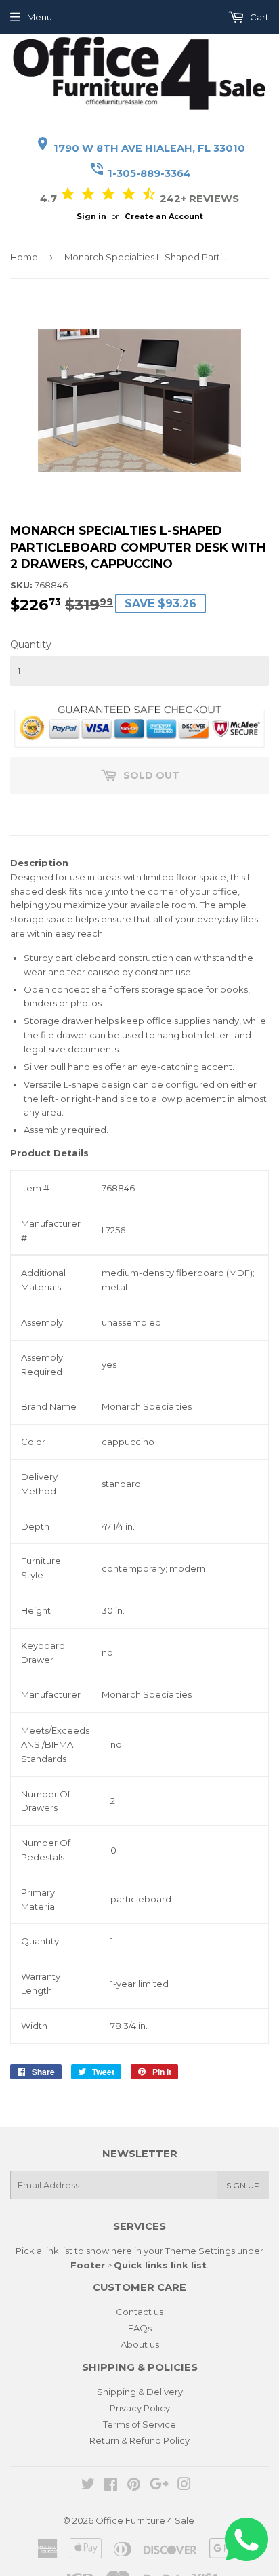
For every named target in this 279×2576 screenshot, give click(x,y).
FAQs (140, 2328)
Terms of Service (139, 2424)
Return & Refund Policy (139, 2440)
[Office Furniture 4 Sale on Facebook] (111, 2486)
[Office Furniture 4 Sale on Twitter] (88, 2486)
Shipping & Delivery (140, 2392)
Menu (40, 17)
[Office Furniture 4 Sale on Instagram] (184, 2486)
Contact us (139, 2312)
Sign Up (243, 2185)
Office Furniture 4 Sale (145, 2520)
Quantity (31, 645)
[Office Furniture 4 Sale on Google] (159, 2486)
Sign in (91, 216)
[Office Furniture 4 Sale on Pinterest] (134, 2486)
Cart (258, 17)
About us (140, 2344)
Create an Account (164, 216)
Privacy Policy (140, 2408)
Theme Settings (200, 2251)
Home (24, 257)
